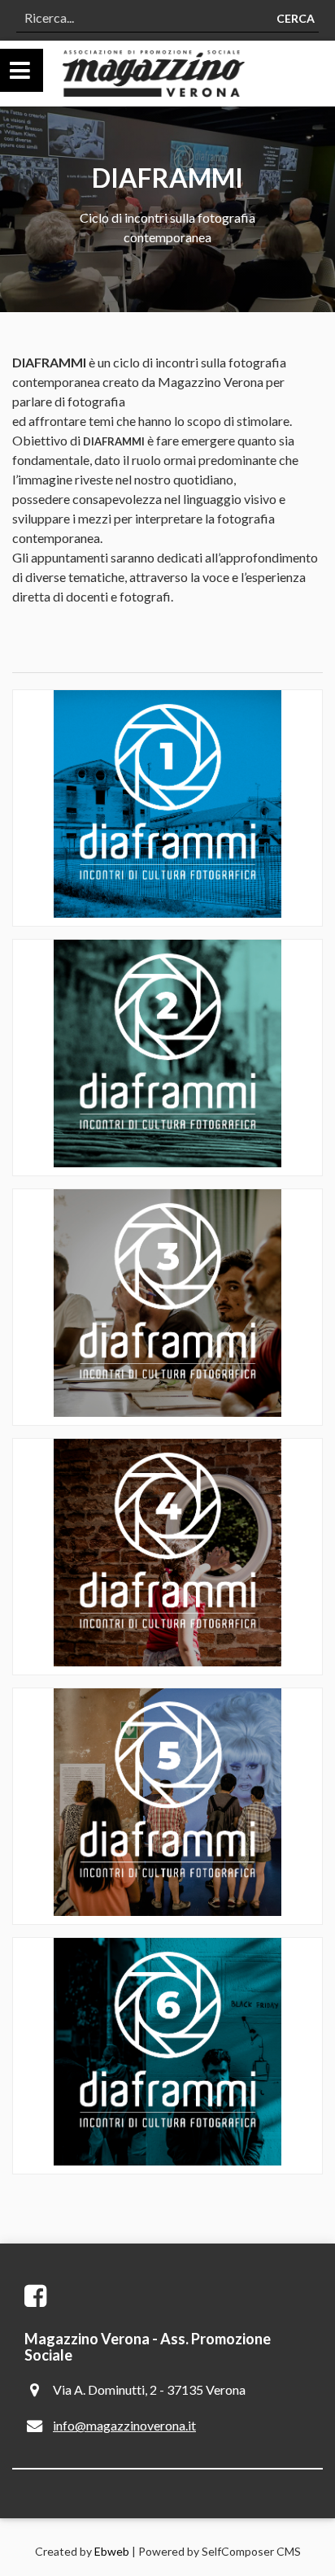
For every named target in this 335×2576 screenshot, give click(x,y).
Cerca (296, 18)
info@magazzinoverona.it (124, 2425)
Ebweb (112, 2551)
